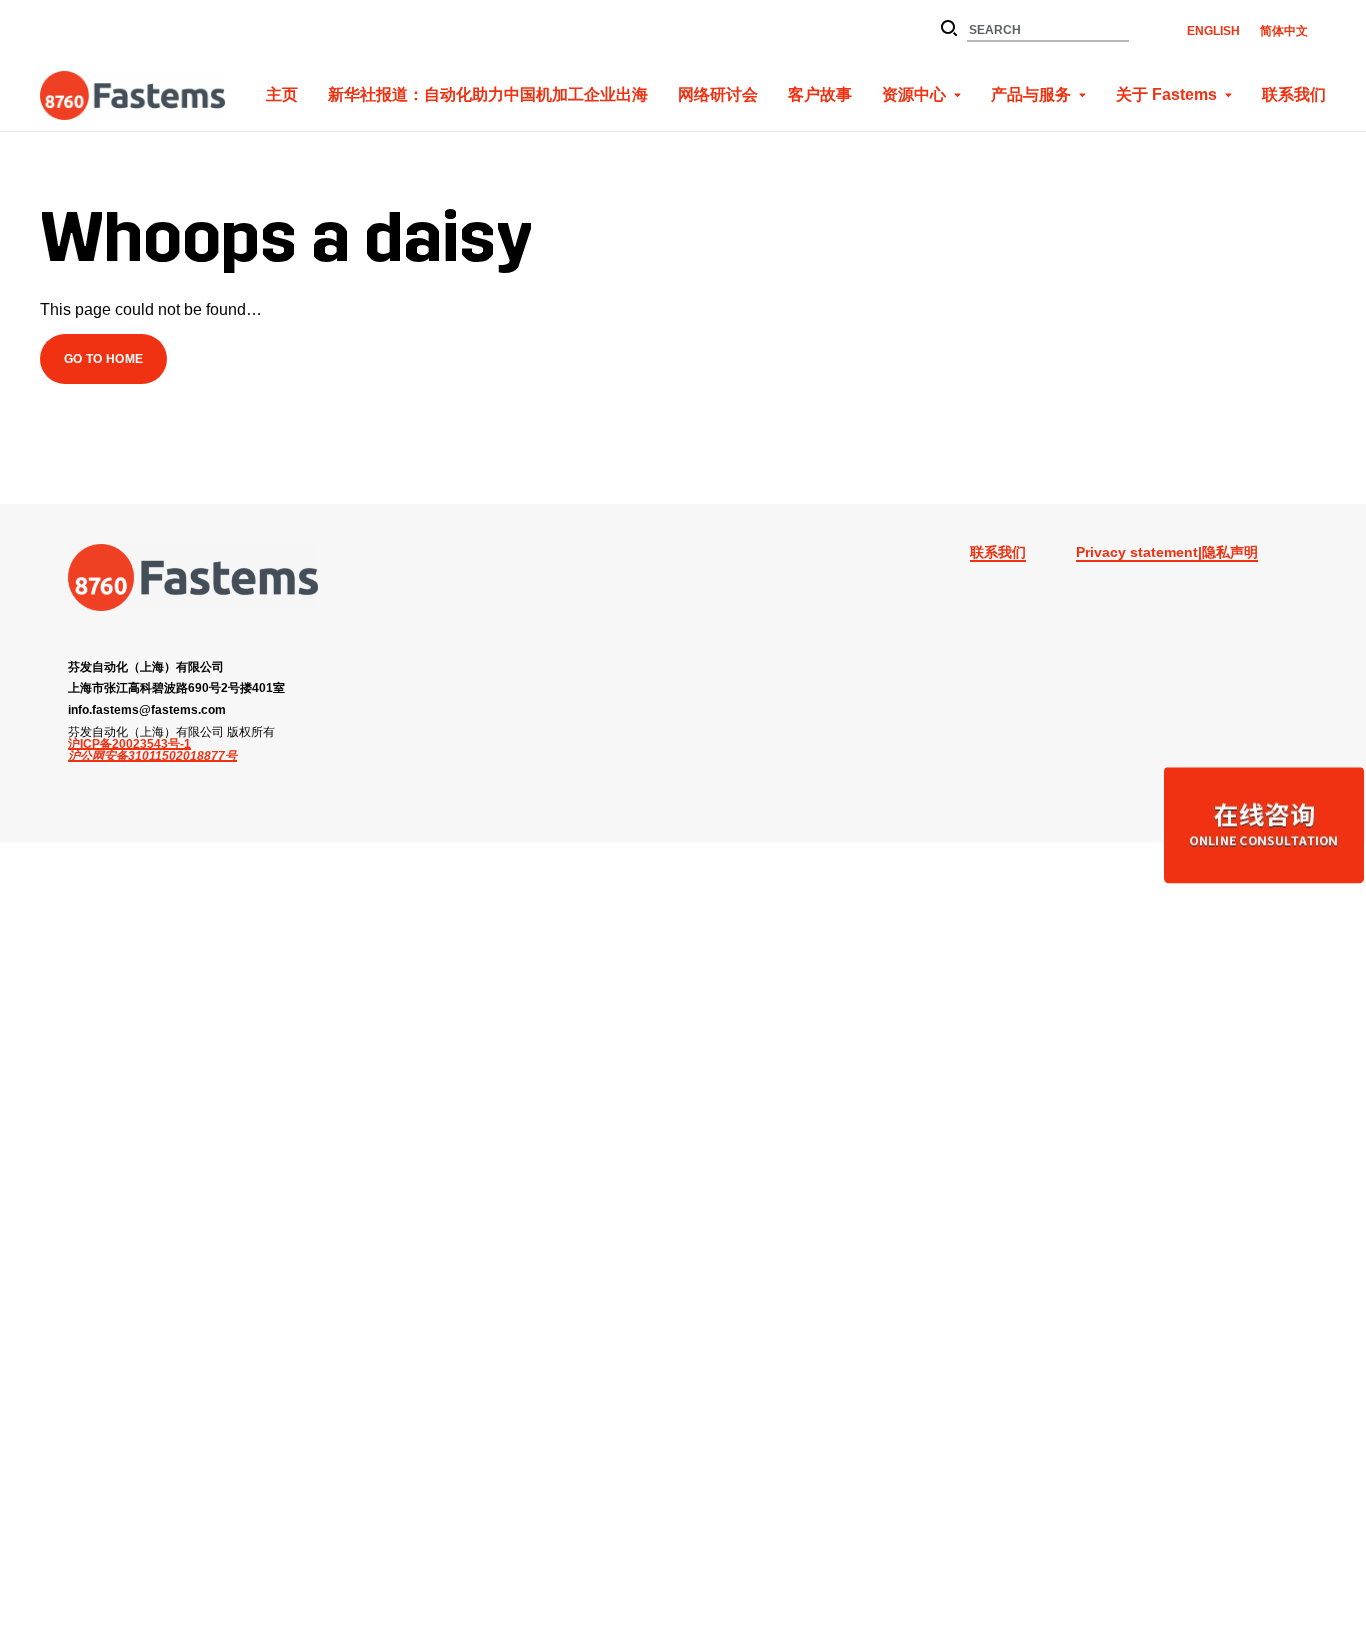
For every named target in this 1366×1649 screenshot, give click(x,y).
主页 (282, 94)
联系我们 (1294, 94)
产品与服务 (1031, 94)
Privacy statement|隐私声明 (1167, 552)
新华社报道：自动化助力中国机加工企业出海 (488, 94)
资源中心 (914, 94)
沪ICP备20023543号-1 (129, 744)
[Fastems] (193, 577)
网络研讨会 (718, 94)
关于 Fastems (1166, 94)
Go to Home (104, 358)
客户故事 (820, 94)
